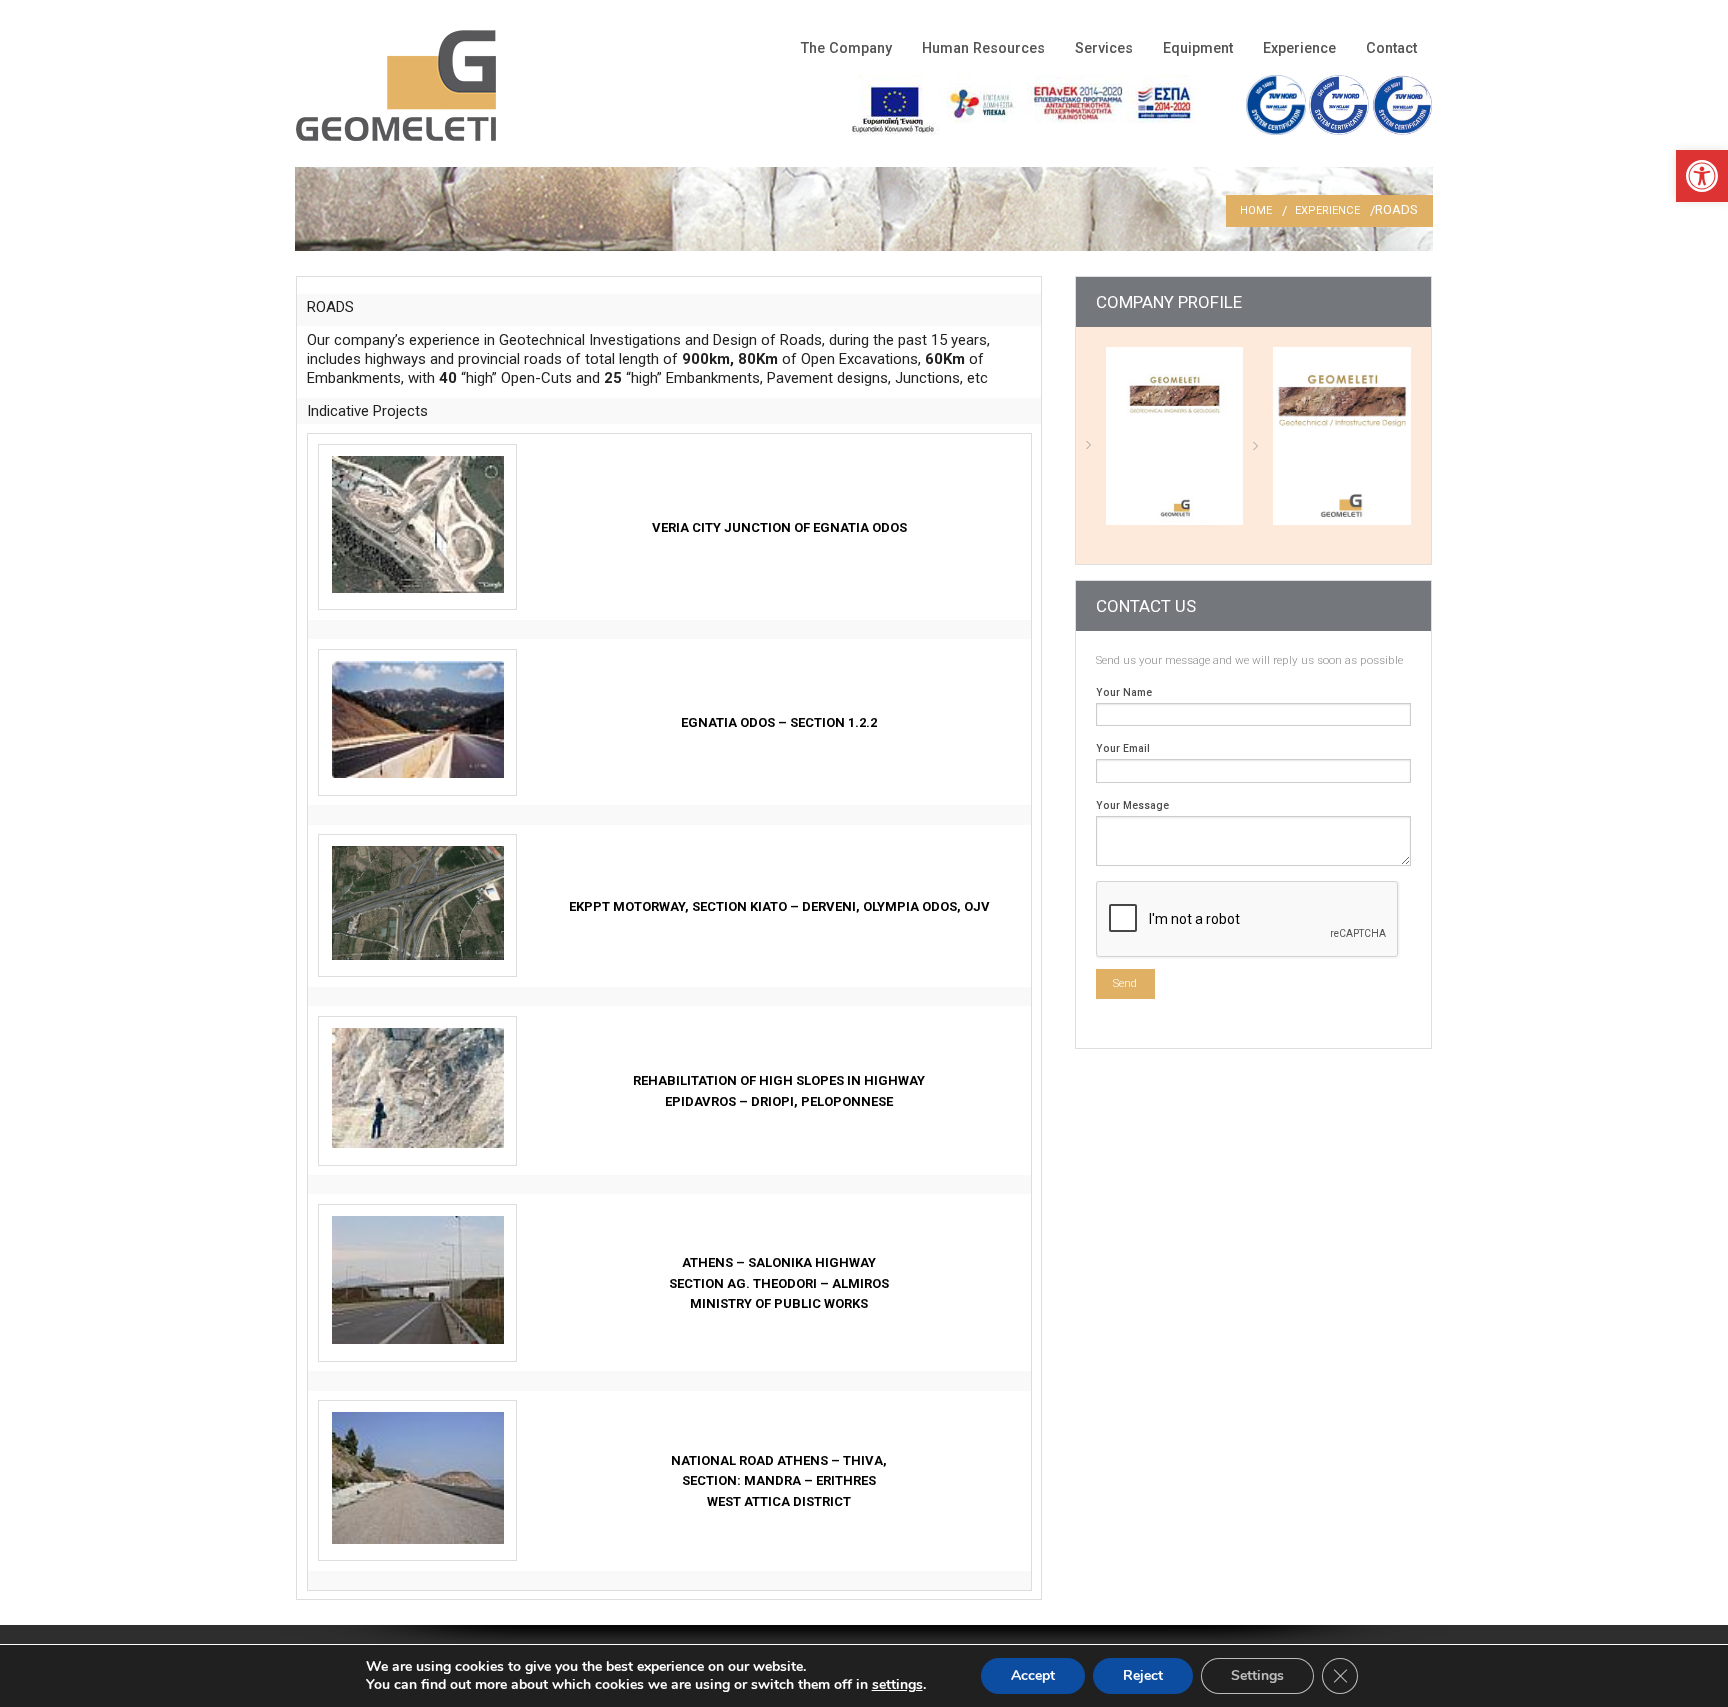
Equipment (1198, 48)
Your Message (1132, 805)
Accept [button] (1033, 1675)
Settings (1257, 1675)
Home (1256, 210)
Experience (1299, 48)
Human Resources (983, 48)
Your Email (1123, 748)
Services (1104, 48)
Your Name (1124, 692)
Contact (1391, 48)
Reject (1143, 1675)
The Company (846, 48)
